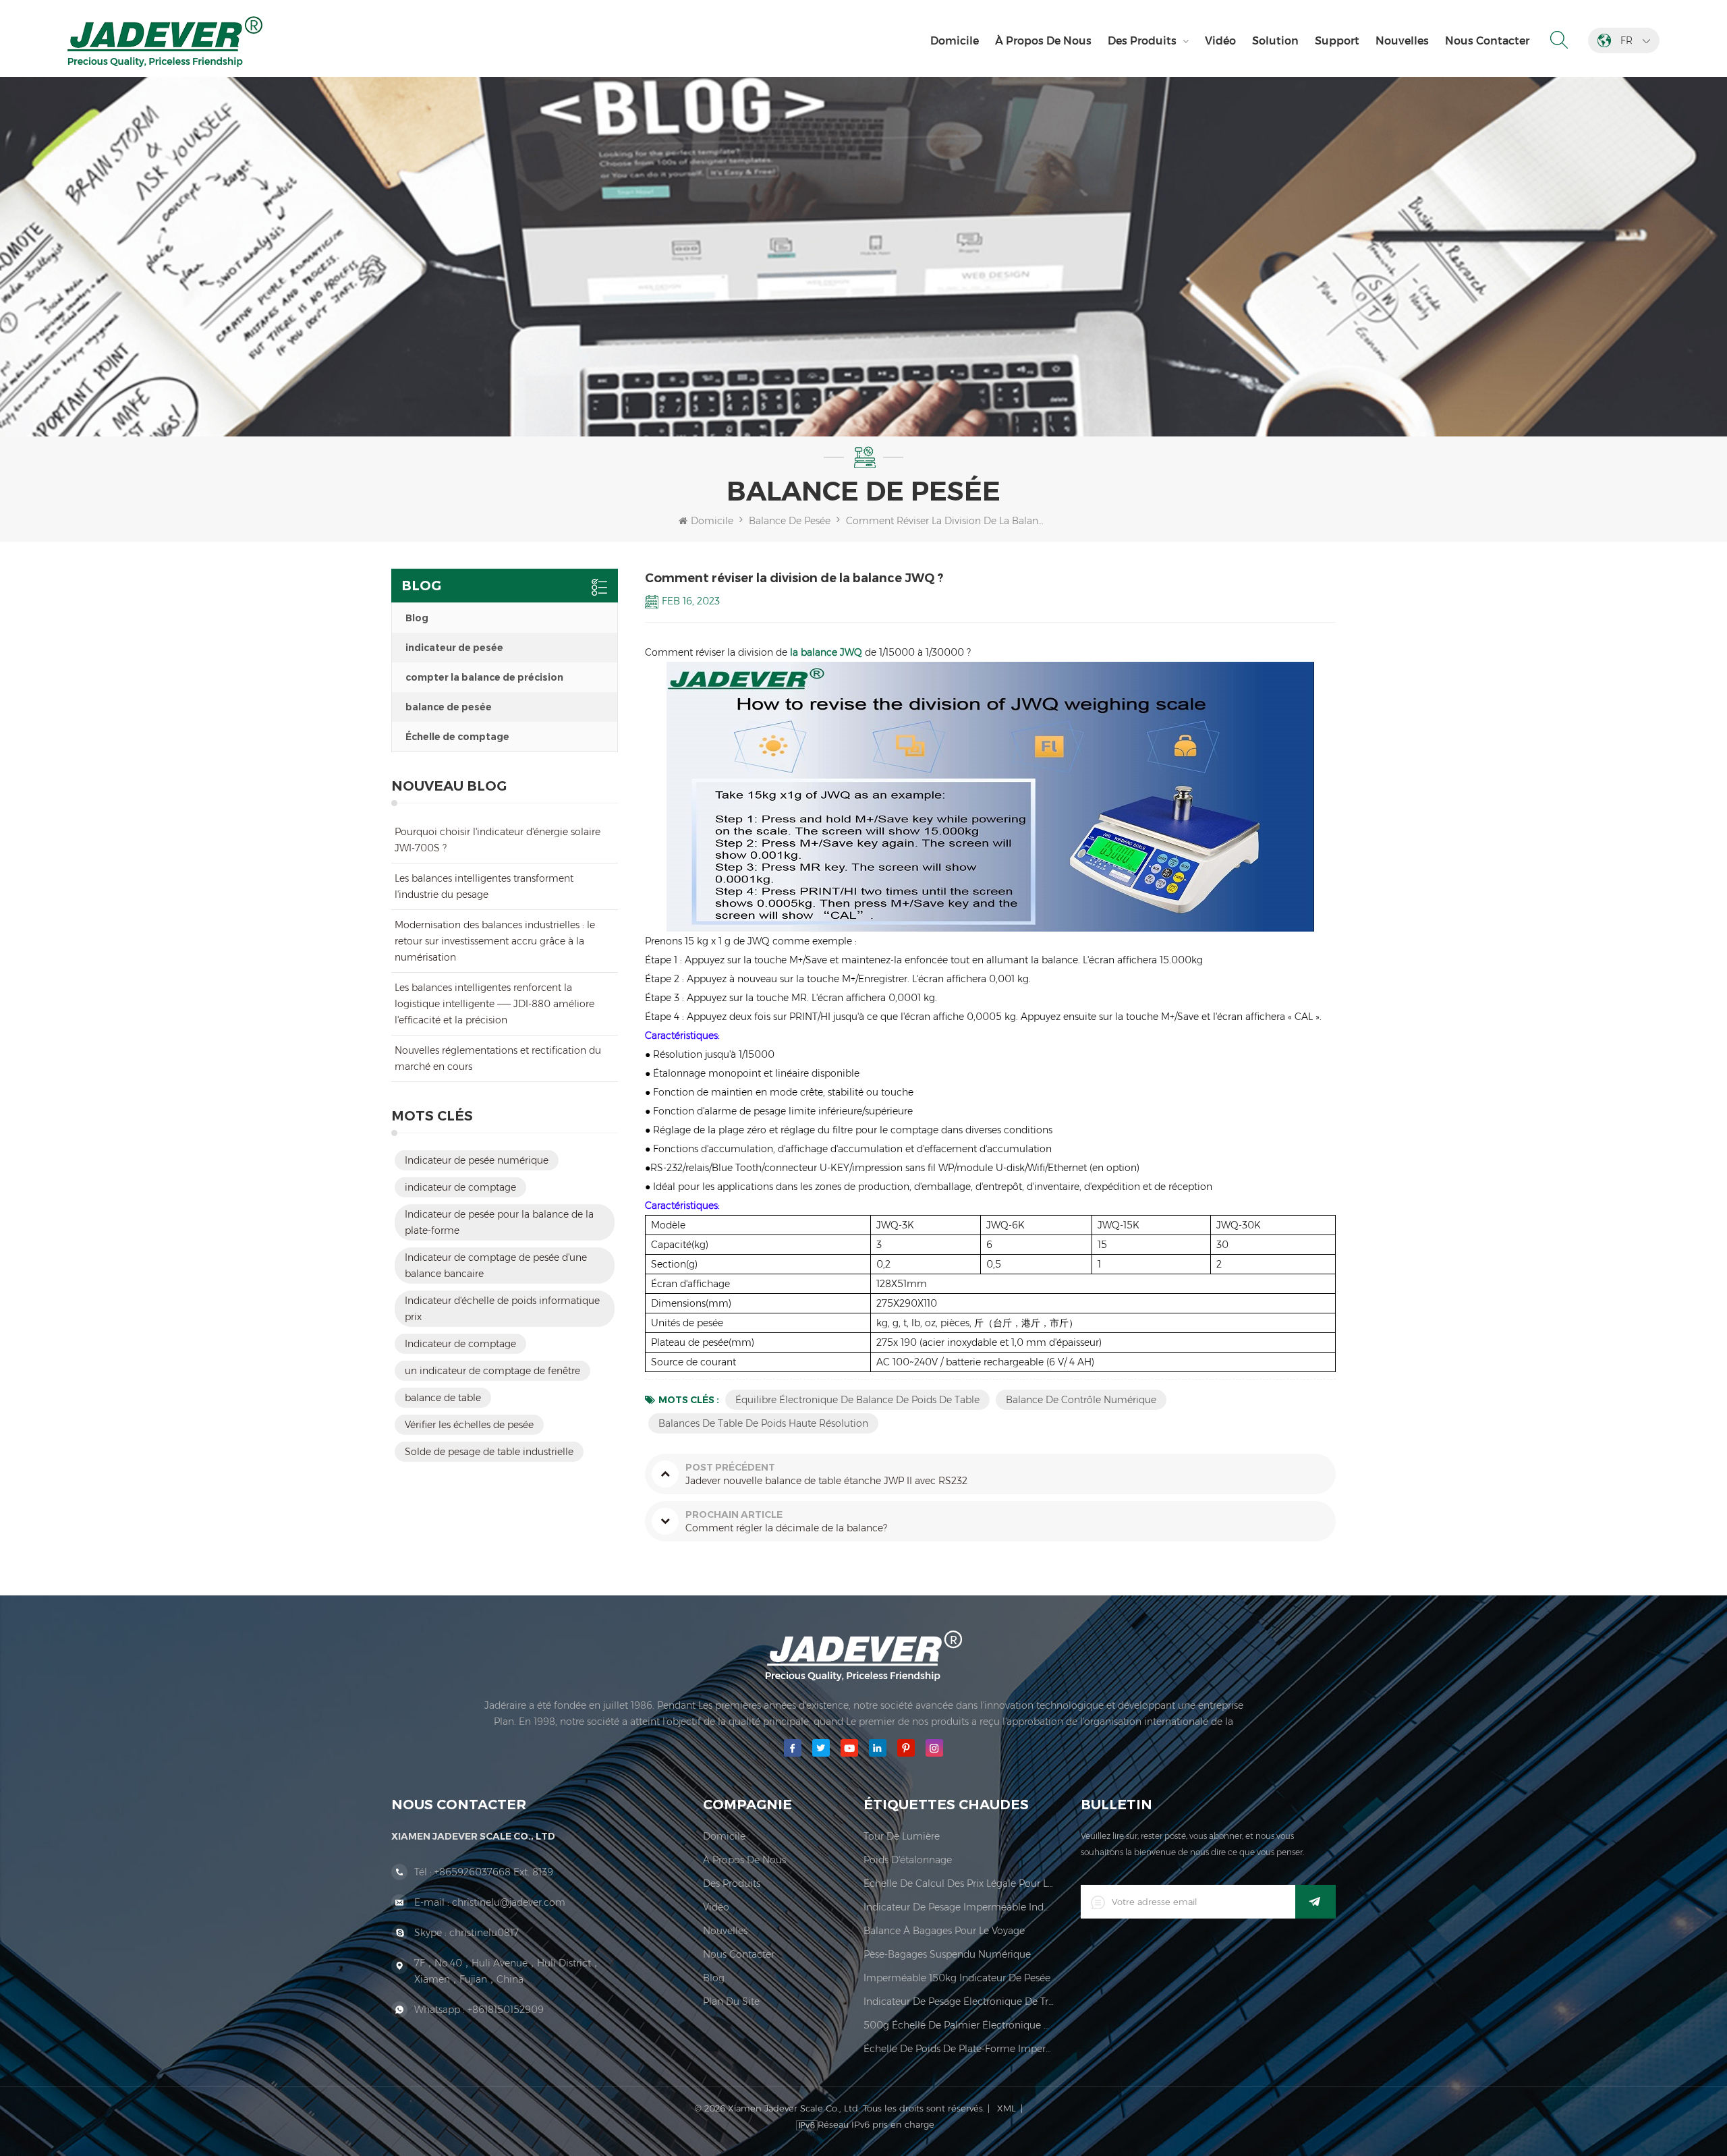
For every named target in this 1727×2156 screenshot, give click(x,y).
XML (1007, 2108)
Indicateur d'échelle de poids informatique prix (502, 1309)
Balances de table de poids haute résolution (763, 1423)
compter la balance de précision (484, 677)
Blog (417, 618)
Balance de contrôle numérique (1081, 1400)
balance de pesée (449, 707)
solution (1275, 41)
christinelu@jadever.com (509, 1902)
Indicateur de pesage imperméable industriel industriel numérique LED (959, 1907)
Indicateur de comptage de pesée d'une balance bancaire (496, 1266)
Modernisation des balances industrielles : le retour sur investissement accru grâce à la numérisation (495, 941)
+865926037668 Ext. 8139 (494, 1872)
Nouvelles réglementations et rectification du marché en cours (498, 1058)
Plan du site (731, 2002)
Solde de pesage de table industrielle (489, 1452)
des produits (732, 1883)
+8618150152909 (506, 2010)
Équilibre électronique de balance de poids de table (857, 1400)
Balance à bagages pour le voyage (944, 1931)
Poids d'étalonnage (908, 1860)
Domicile (955, 41)
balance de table (443, 1398)
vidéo (1220, 41)
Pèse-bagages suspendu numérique (947, 1954)
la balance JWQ (826, 652)
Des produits (1142, 41)
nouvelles (1402, 41)
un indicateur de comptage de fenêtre (492, 1371)
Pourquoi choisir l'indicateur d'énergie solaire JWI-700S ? (498, 840)
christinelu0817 (484, 1933)
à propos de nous (1043, 41)
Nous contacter (1487, 41)
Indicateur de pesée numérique (477, 1160)
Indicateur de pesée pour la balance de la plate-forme (499, 1222)
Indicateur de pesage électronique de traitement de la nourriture (959, 2002)
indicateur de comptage (460, 1187)
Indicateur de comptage (460, 1344)
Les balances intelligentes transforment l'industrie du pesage (484, 886)
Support (1337, 41)
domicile (724, 1836)
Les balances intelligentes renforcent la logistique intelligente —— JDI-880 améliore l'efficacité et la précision (494, 1004)
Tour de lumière (902, 1836)
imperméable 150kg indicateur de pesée (957, 1978)
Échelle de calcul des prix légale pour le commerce (959, 1883)
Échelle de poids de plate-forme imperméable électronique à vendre (959, 2049)
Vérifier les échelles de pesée (469, 1425)
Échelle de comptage (457, 737)
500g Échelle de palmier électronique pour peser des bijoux (959, 2025)
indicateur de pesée (454, 648)
